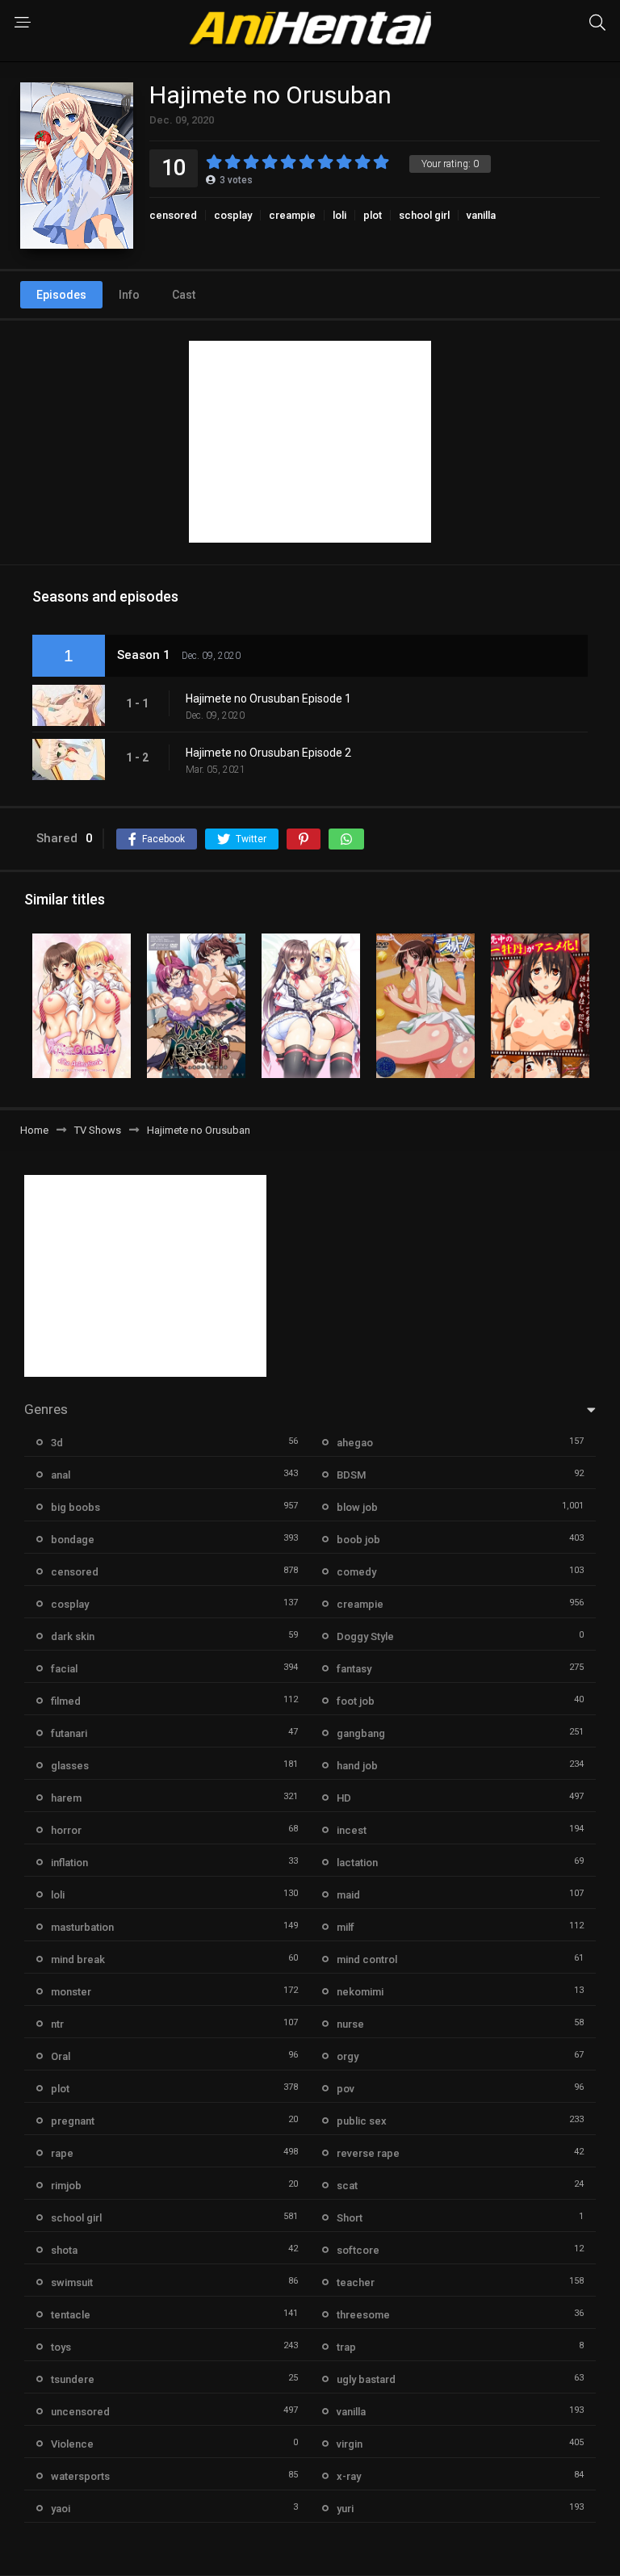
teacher (356, 2282)
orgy (348, 2056)
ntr (57, 2024)
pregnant (73, 2121)
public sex (362, 2121)
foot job (356, 1701)
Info (129, 295)
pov (346, 2089)
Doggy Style (365, 1636)
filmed (66, 1701)
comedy (356, 1572)
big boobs (75, 1507)
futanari (69, 1733)
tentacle (71, 2315)
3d (57, 1443)
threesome (363, 2315)
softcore (358, 2250)
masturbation (82, 1927)
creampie (292, 215)
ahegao (355, 1443)
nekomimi (360, 1992)
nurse (350, 2024)
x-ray (349, 2476)
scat (347, 2186)
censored (173, 215)
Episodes (61, 295)
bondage (73, 1540)
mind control (367, 1959)
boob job (358, 1540)
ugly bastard (366, 2379)
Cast (184, 295)
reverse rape (368, 2153)
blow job (357, 1507)
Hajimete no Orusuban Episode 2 (268, 753)
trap (346, 2347)
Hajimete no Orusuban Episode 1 (268, 699)
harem (66, 1798)
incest (352, 1830)
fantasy (354, 1669)
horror (66, 1830)
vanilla (481, 215)
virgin (350, 2444)
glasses (70, 1766)
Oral (61, 2056)
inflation (69, 1863)
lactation (357, 1863)
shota (64, 2250)
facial (64, 1669)
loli (339, 215)
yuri (345, 2509)
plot (373, 215)
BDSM (351, 1475)
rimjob (66, 2186)
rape (62, 2153)
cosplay (233, 215)
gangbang (361, 1733)
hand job (357, 1766)
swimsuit (72, 2282)
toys (61, 2347)
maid (348, 1895)
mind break (78, 1959)
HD (344, 1798)
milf (346, 1927)
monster (71, 1992)
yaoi (61, 2509)
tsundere (73, 2379)
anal (61, 1475)
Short (350, 2218)
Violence (72, 2444)
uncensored (80, 2412)
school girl (424, 215)
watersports (80, 2476)
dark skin (73, 1636)
